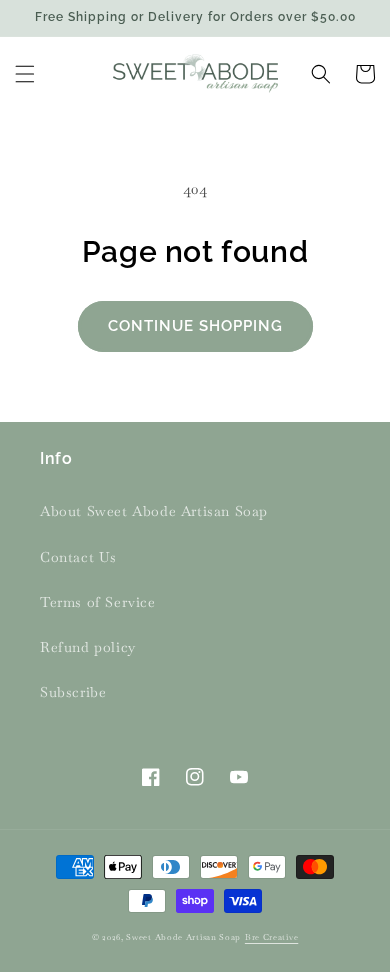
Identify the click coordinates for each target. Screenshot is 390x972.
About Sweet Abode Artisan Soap (154, 511)
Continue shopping (195, 326)
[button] (25, 74)
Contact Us (78, 557)
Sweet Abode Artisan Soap (183, 937)
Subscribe (73, 692)
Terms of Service (98, 602)
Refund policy (88, 647)
